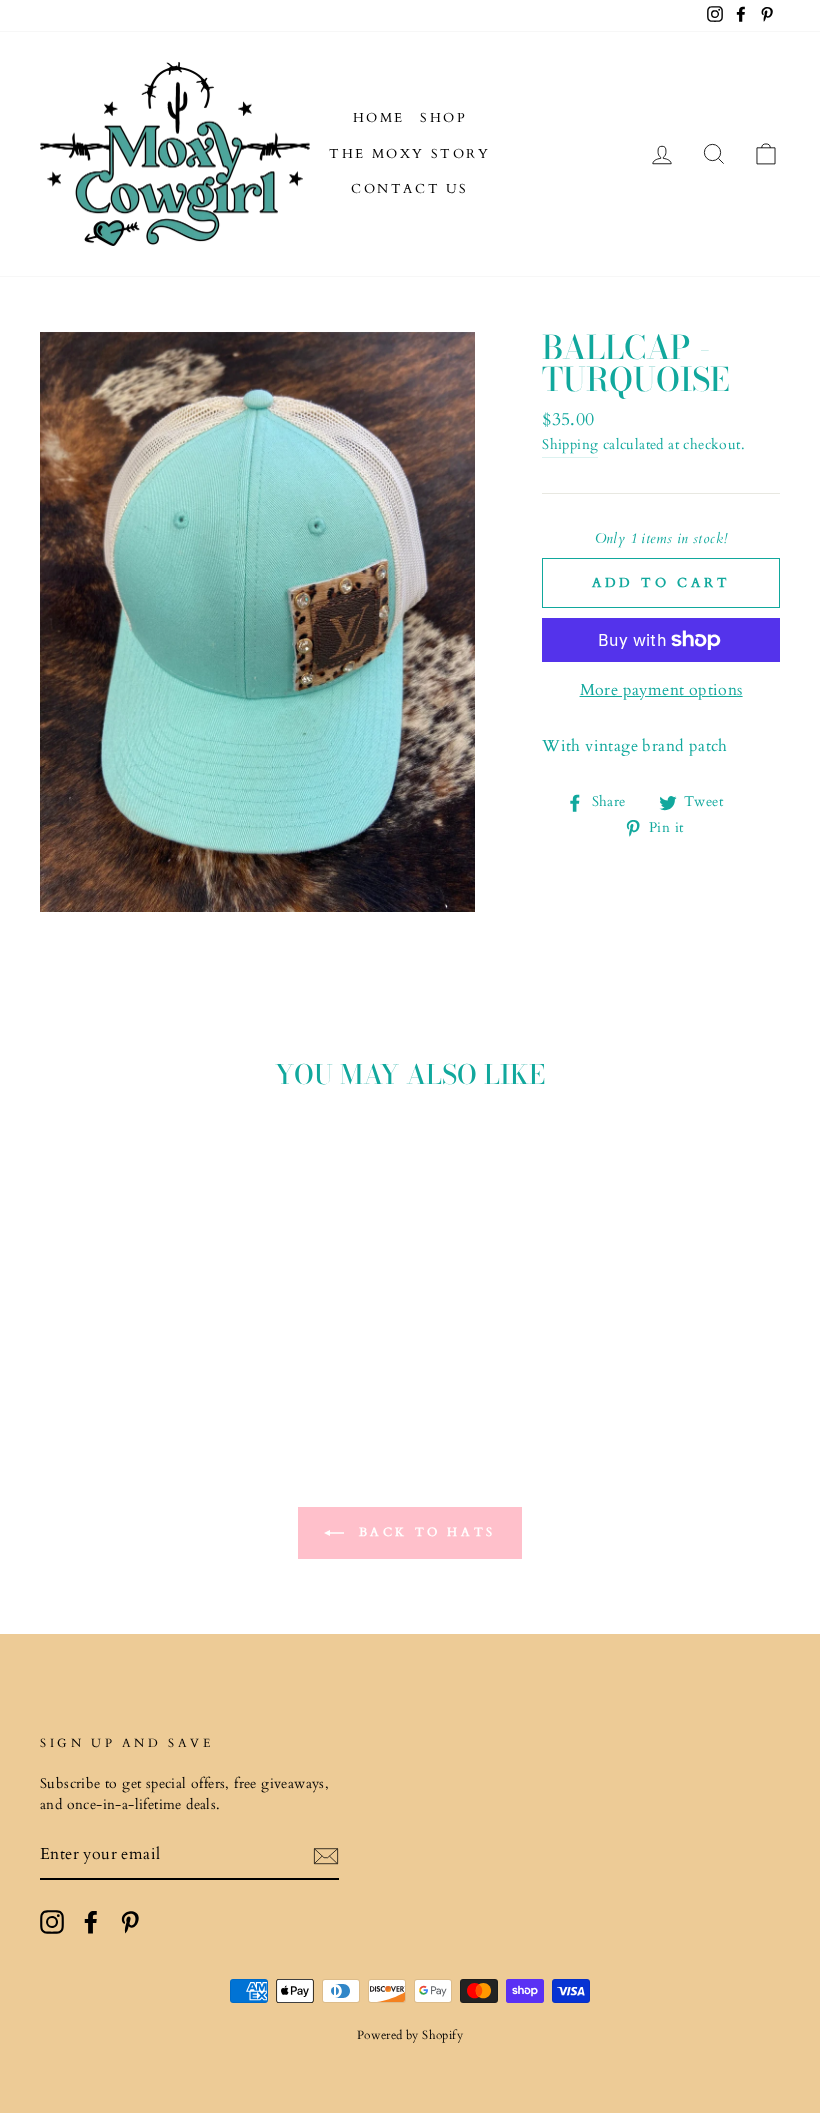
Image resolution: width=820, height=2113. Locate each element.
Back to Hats (424, 1532)
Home (379, 118)
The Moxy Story (409, 154)
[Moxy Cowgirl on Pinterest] (130, 1922)
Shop (443, 118)
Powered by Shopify (410, 2035)
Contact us (410, 189)
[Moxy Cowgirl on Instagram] (52, 1922)
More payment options (661, 690)
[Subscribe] (326, 1856)
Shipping (570, 445)
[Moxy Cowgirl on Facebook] (91, 1922)
